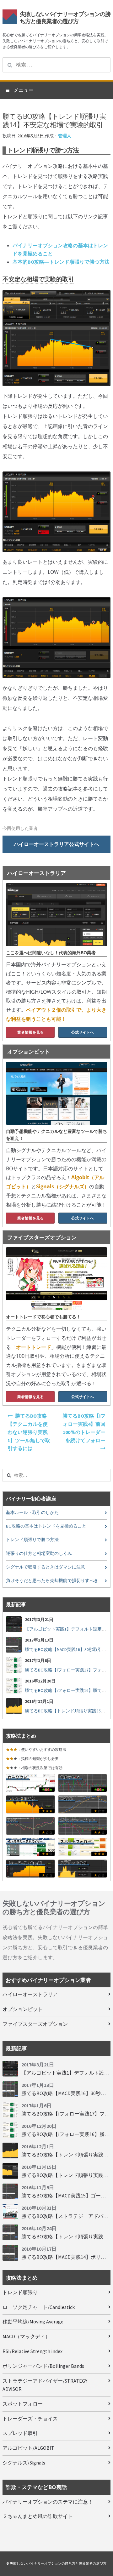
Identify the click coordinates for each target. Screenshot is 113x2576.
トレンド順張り (20, 2292)
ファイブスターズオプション (35, 2024)
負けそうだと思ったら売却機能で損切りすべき (52, 1581)
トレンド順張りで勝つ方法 (32, 1540)
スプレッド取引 (20, 2433)
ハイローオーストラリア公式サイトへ (56, 844)
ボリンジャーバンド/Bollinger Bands (43, 2366)
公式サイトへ (83, 1032)
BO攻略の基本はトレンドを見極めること (46, 1526)
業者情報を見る (30, 1032)
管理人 (65, 136)
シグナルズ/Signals (24, 2463)
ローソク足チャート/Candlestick (39, 2307)
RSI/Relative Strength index (32, 2351)
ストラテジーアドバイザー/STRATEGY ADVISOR (45, 2385)
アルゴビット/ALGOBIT (28, 2448)
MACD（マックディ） (26, 2336)
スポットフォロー (23, 2404)
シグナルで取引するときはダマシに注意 (46, 1567)
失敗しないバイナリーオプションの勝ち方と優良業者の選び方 (65, 17)
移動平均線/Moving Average (33, 2322)
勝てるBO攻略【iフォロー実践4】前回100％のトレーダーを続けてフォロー (84, 1428)
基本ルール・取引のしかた (32, 1513)
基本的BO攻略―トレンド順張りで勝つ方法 (61, 262)
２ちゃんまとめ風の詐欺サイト (38, 2516)
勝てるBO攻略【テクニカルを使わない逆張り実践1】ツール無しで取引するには (29, 1432)
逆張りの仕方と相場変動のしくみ (39, 1554)
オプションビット (23, 2009)
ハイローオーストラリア (30, 1994)
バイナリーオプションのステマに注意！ (48, 2502)
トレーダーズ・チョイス (30, 2419)
